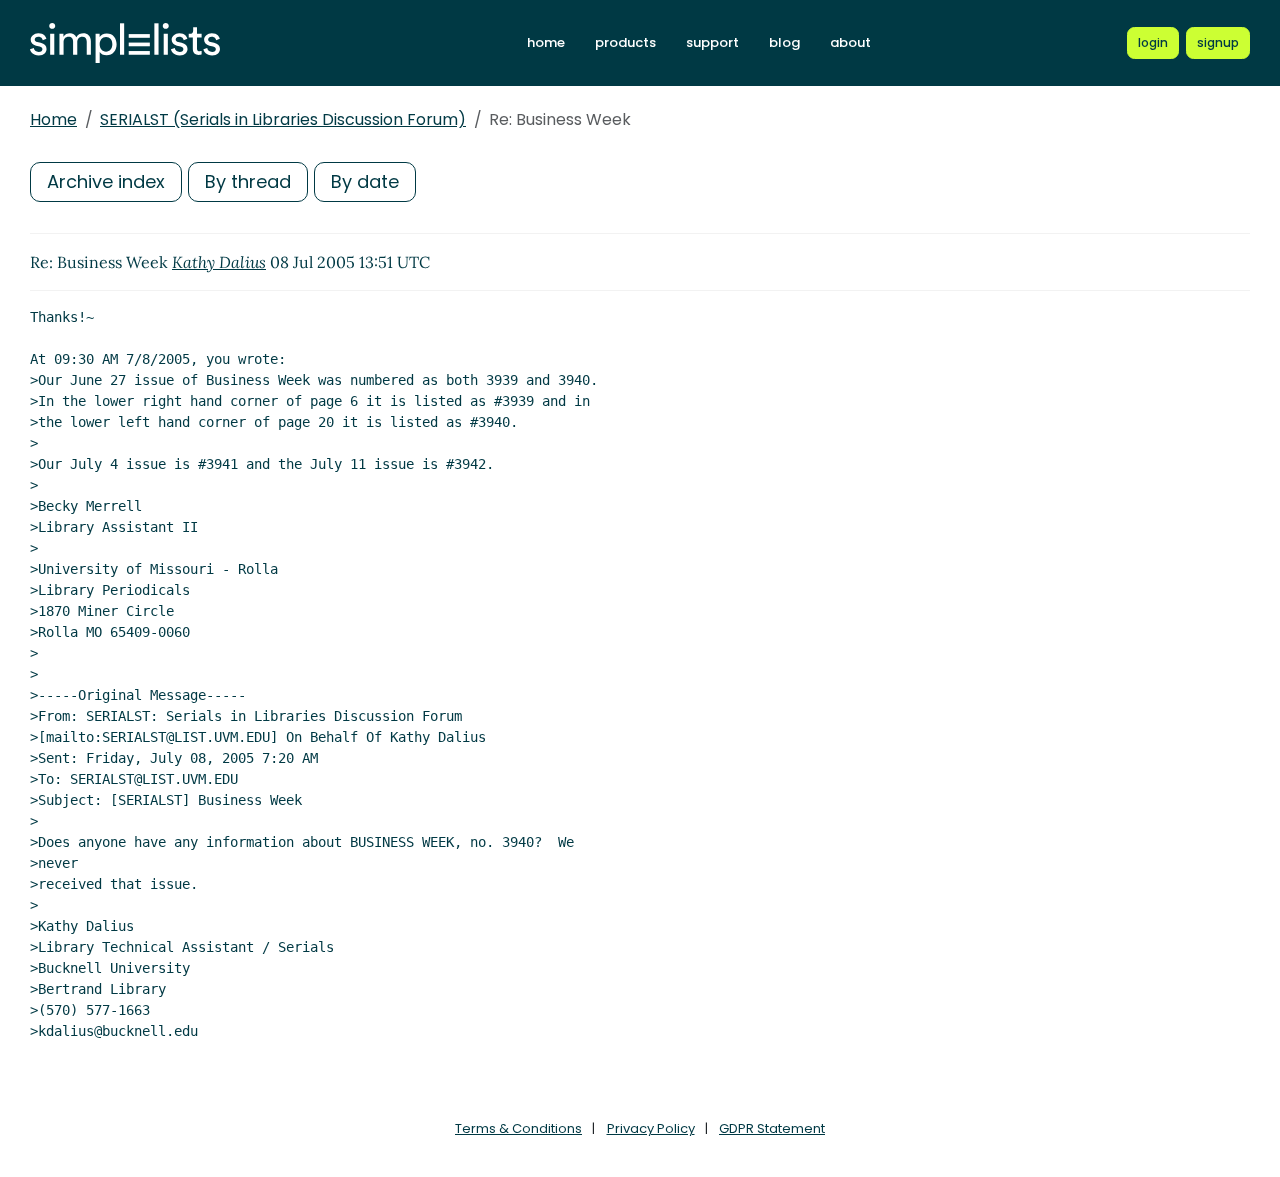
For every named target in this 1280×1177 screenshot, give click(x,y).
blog (784, 42)
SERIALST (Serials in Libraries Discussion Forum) (283, 119)
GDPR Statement (772, 1128)
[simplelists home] (125, 43)
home (546, 42)
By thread (248, 181)
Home (53, 119)
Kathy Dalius (219, 262)
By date (365, 181)
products (625, 42)
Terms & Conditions (518, 1128)
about (850, 42)
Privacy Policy (651, 1128)
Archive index (106, 181)
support (712, 42)
